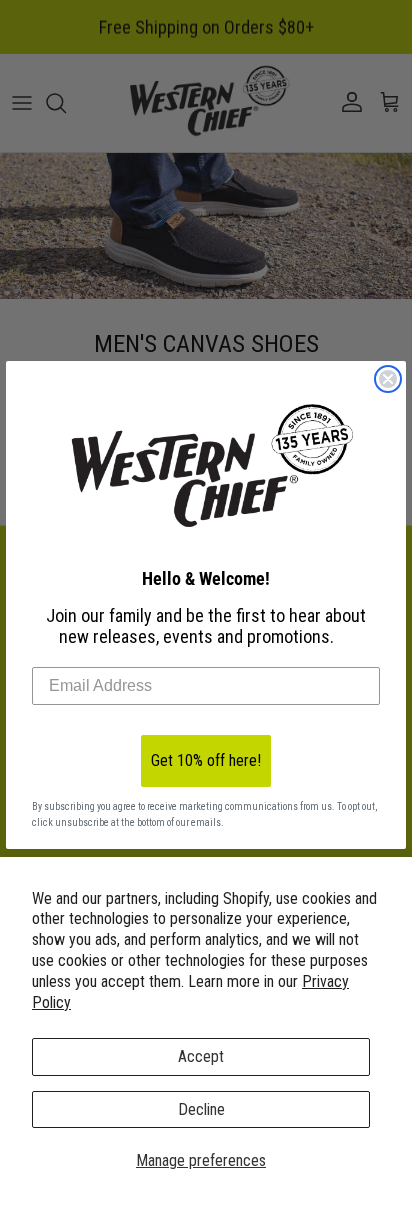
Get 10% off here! (206, 760)
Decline (201, 1109)
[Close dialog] (388, 379)
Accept (201, 1056)
